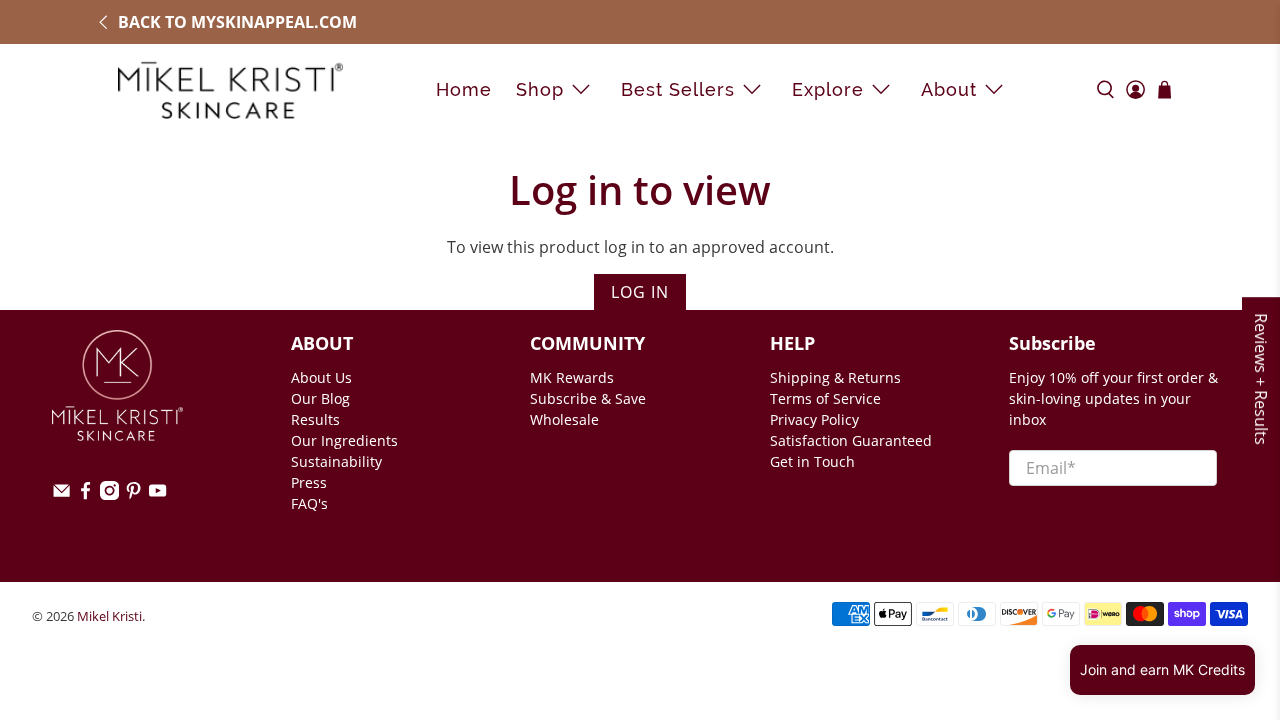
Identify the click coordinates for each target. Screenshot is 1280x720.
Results (315, 419)
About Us (321, 377)
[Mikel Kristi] (230, 89)
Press (309, 482)
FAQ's (309, 503)
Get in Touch (812, 461)
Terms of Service (825, 398)
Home (464, 89)
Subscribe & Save (588, 398)
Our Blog (320, 398)
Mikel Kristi (109, 616)
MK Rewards (572, 377)
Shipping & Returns (835, 377)
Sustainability (336, 461)
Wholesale (564, 419)
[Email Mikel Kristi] (61, 494)
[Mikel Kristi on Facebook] (85, 494)
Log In (640, 292)
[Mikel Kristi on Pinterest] (133, 494)
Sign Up (1113, 524)
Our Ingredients (344, 440)
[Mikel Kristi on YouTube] (157, 494)
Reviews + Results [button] (1261, 379)
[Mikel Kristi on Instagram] (109, 494)
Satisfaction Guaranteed (851, 440)
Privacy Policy (814, 419)
